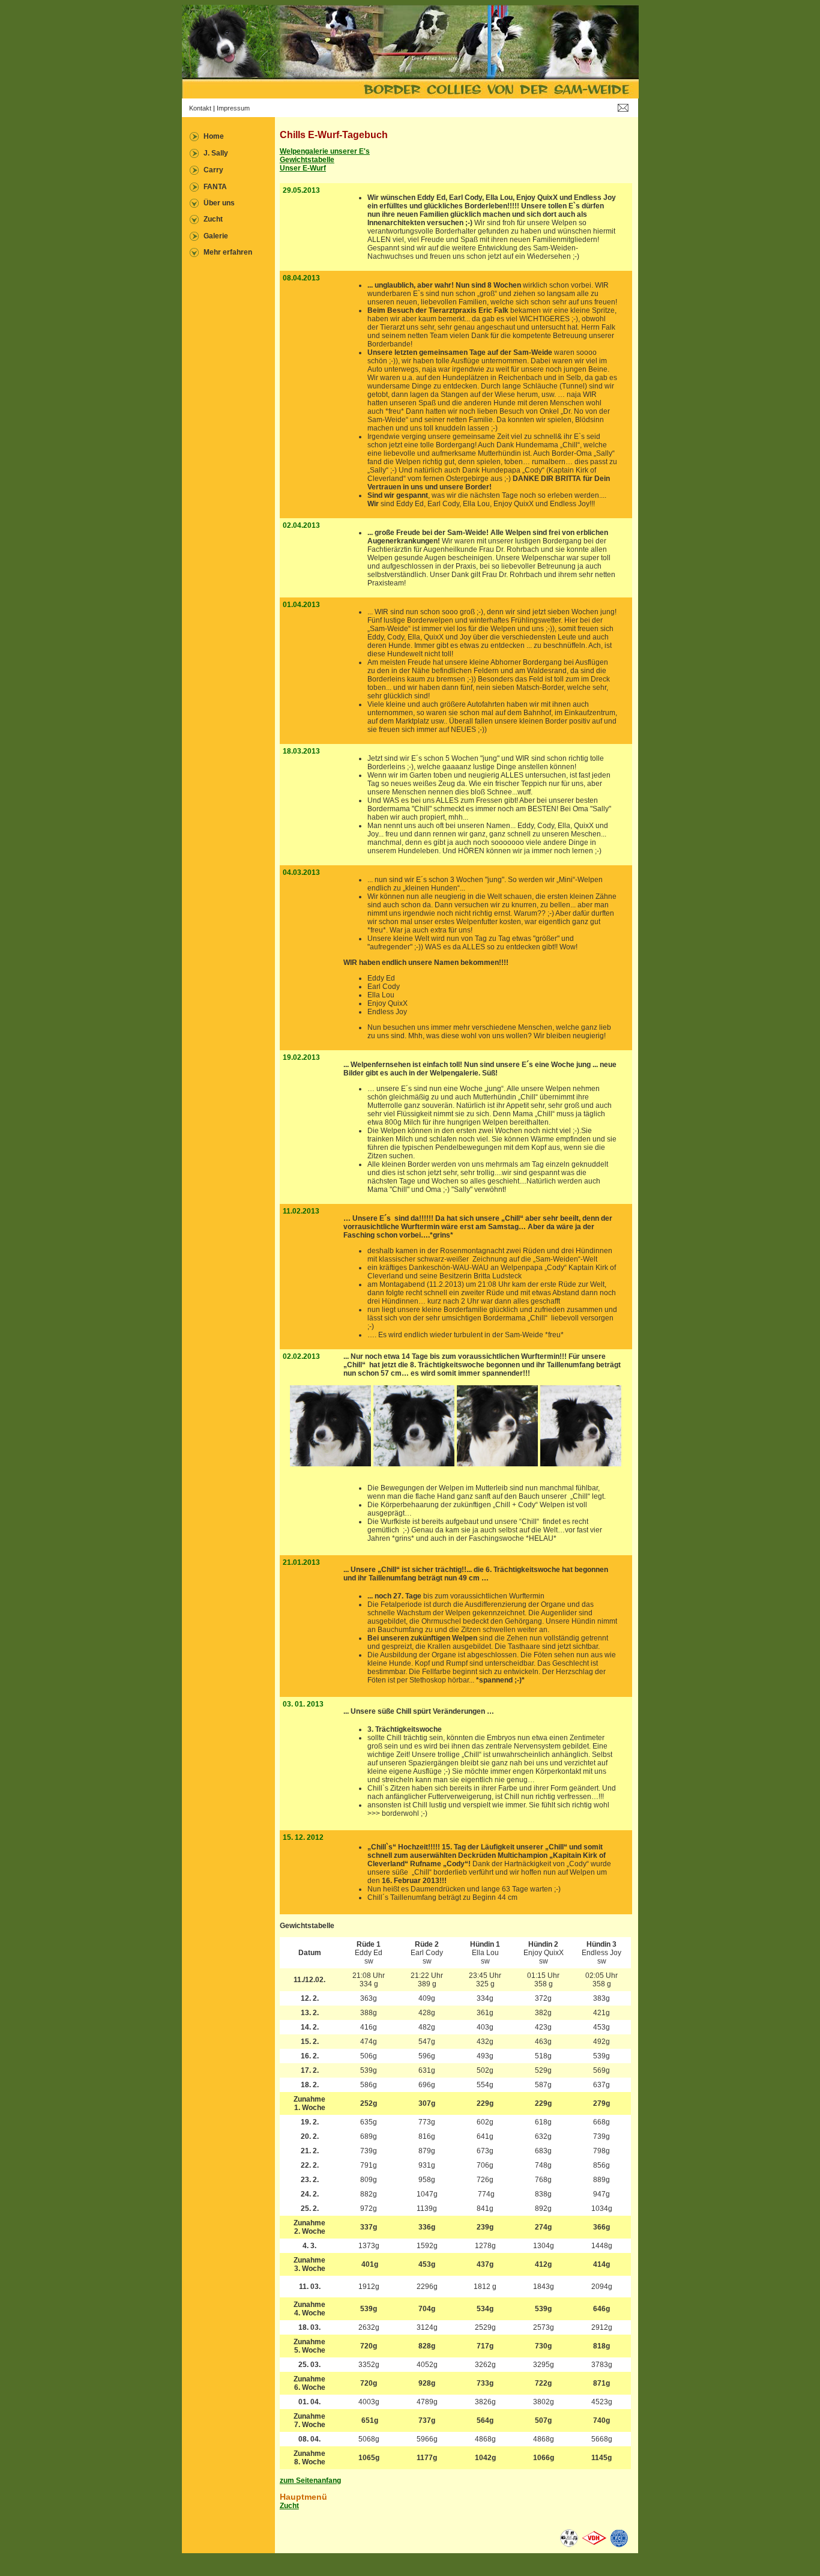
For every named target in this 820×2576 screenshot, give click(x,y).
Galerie (216, 236)
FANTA (215, 187)
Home (214, 136)
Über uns (219, 203)
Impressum (233, 108)
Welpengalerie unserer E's (325, 151)
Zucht (213, 219)
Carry (213, 170)
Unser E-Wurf (303, 168)
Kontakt (200, 108)
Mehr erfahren (228, 252)
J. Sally (216, 153)
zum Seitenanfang (310, 2481)
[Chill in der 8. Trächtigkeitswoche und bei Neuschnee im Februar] (330, 1464)
